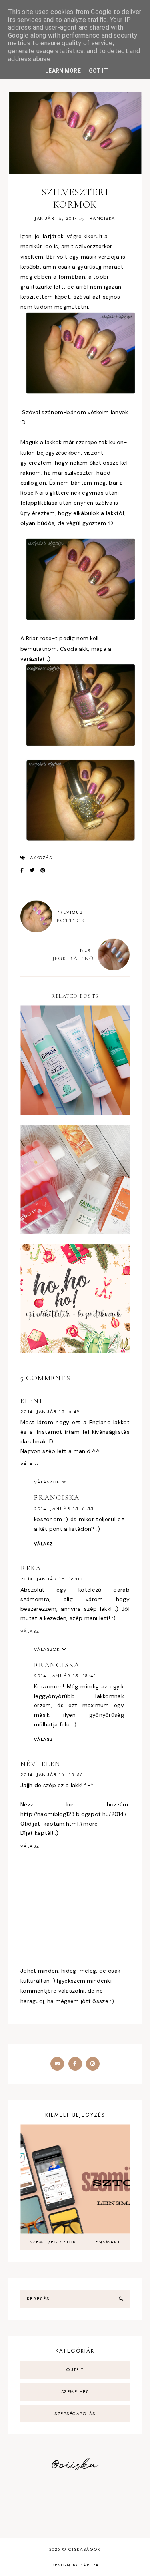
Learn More (63, 71)
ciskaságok (85, 2549)
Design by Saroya (75, 2565)
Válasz (30, 1464)
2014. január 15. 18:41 (65, 1676)
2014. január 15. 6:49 (50, 1411)
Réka (31, 1568)
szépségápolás (75, 2414)
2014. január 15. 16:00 (52, 1579)
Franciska (57, 1497)
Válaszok (47, 1482)
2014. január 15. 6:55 (64, 1508)
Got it (98, 71)
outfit (75, 2370)
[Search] (121, 2299)
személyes (75, 2392)
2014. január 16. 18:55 (52, 1774)
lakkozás (40, 858)
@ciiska (75, 2465)
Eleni (31, 1401)
